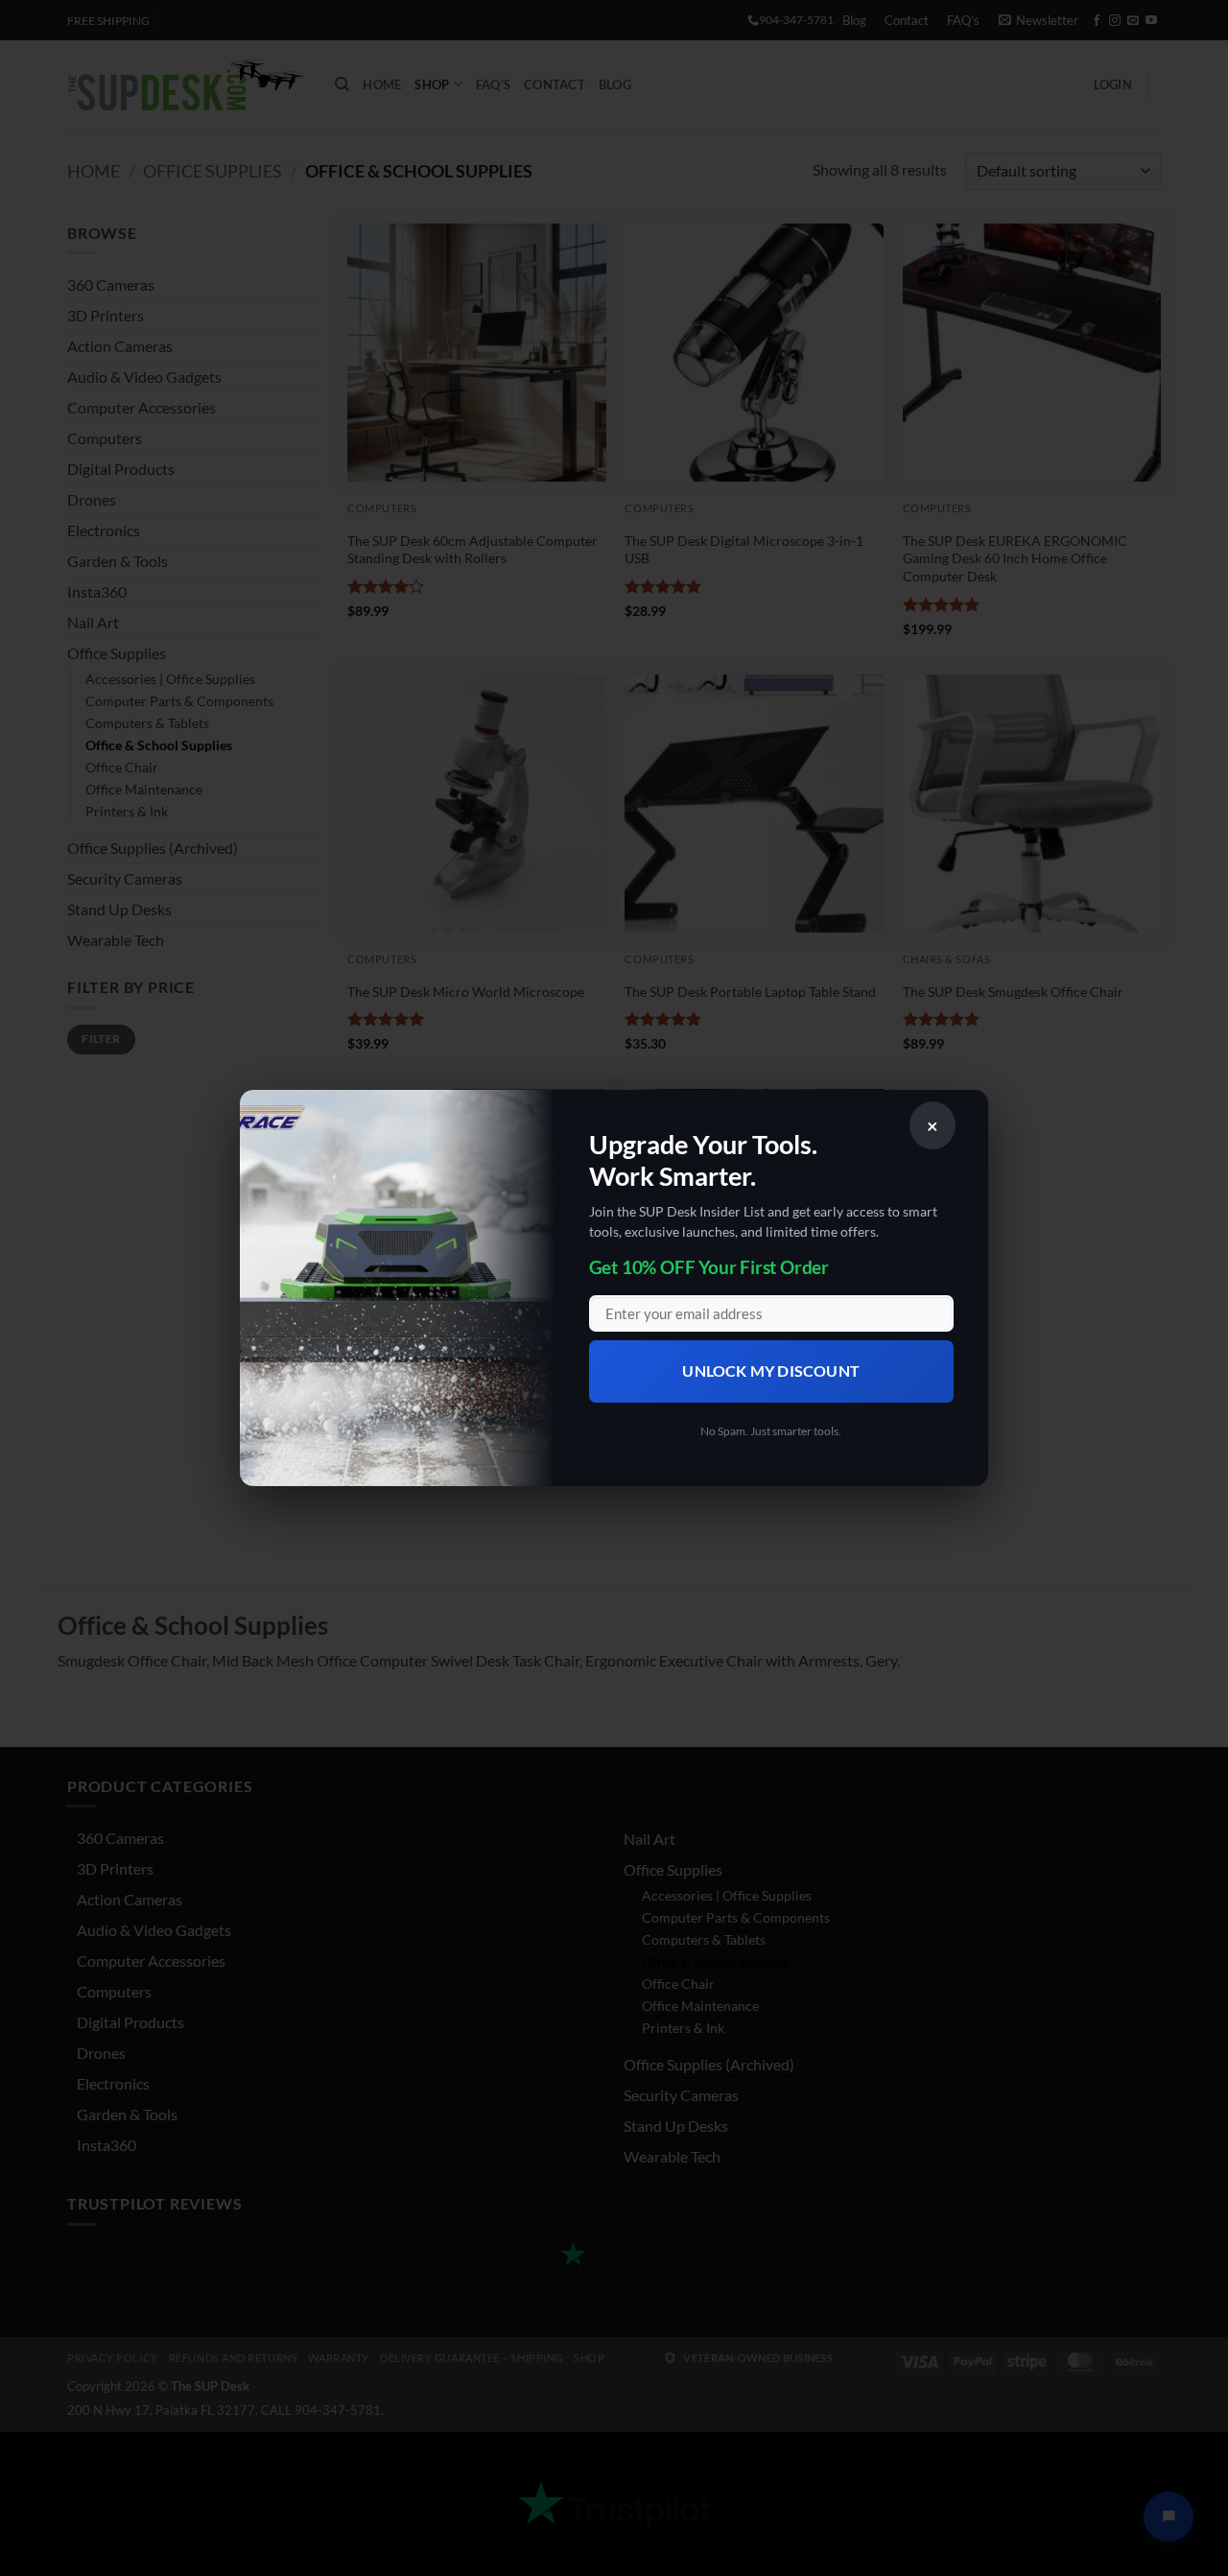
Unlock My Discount (771, 1371)
